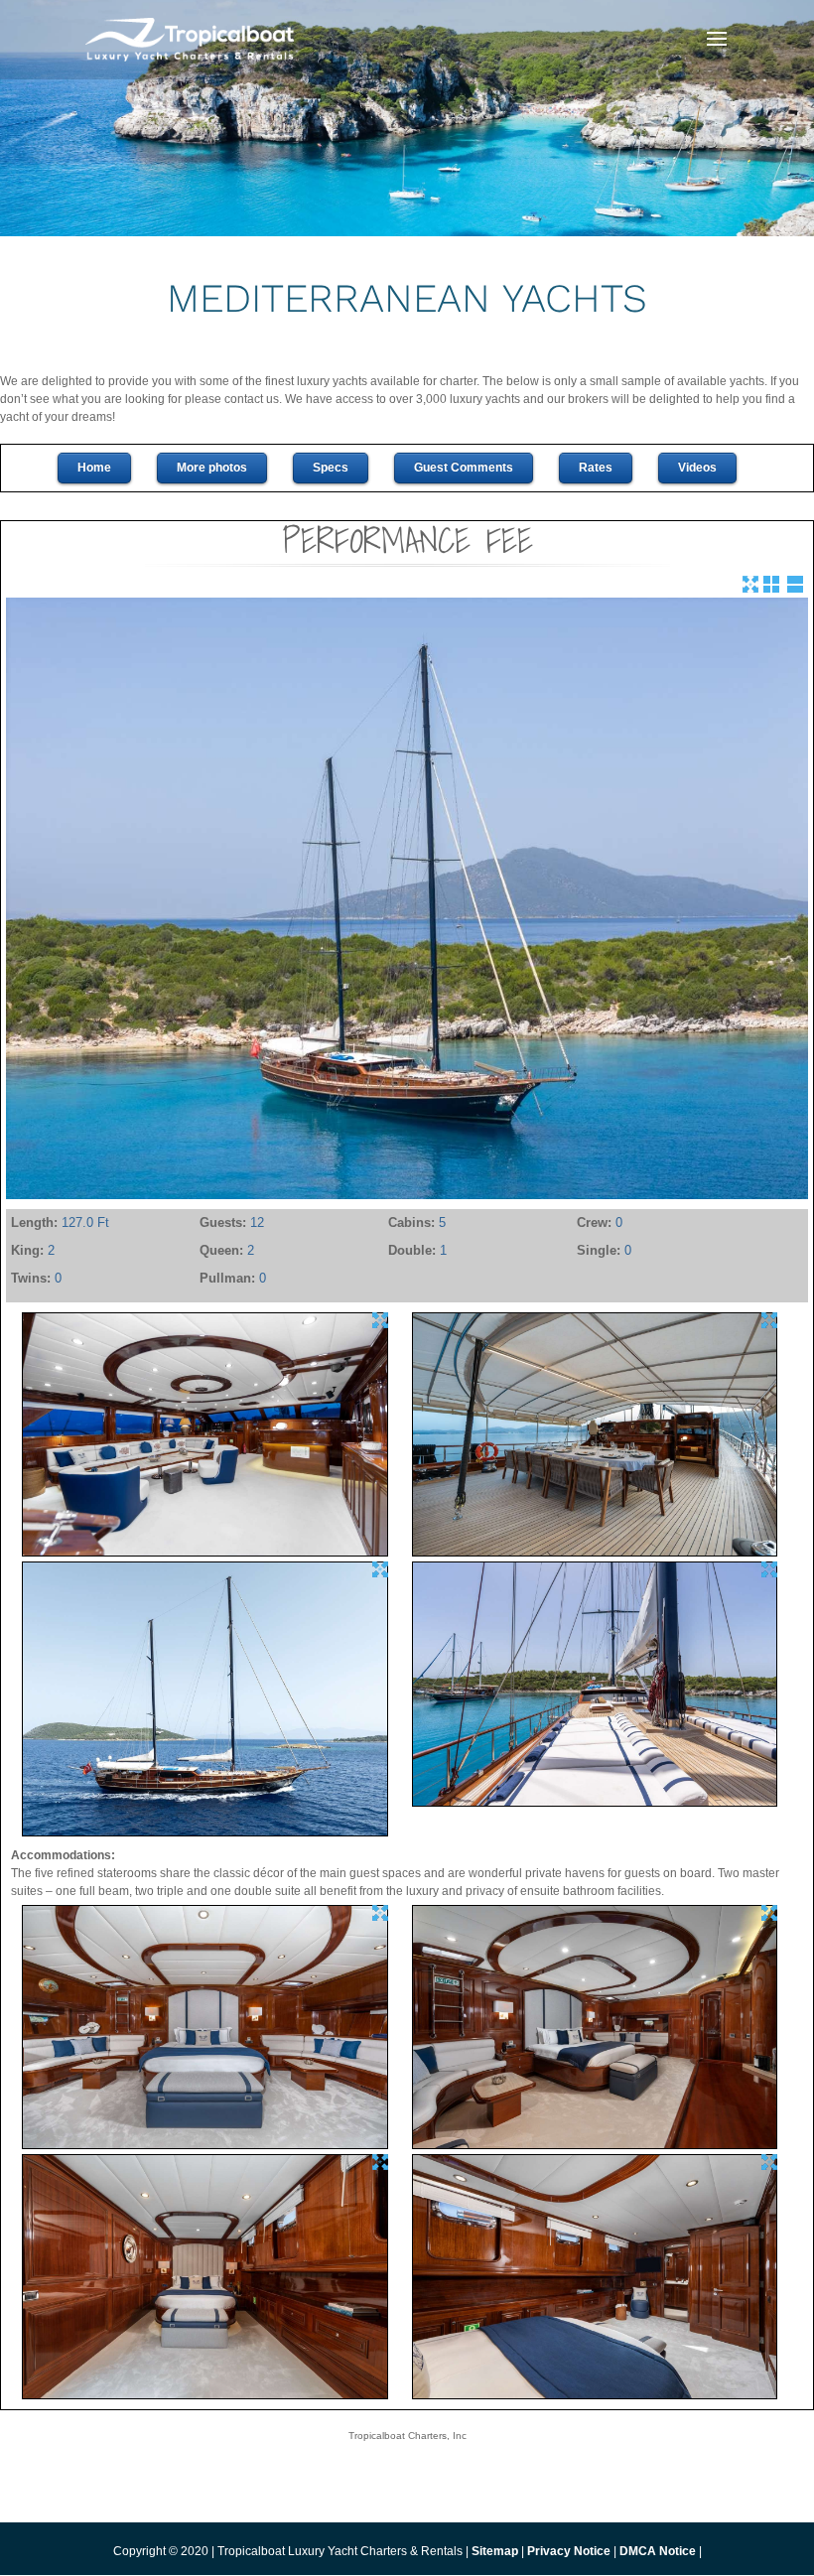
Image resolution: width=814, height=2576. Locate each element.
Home (94, 468)
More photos (212, 468)
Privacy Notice (570, 2551)
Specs (331, 468)
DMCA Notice (658, 2551)
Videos (697, 468)
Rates (596, 468)
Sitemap (495, 2551)
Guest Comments (464, 468)
